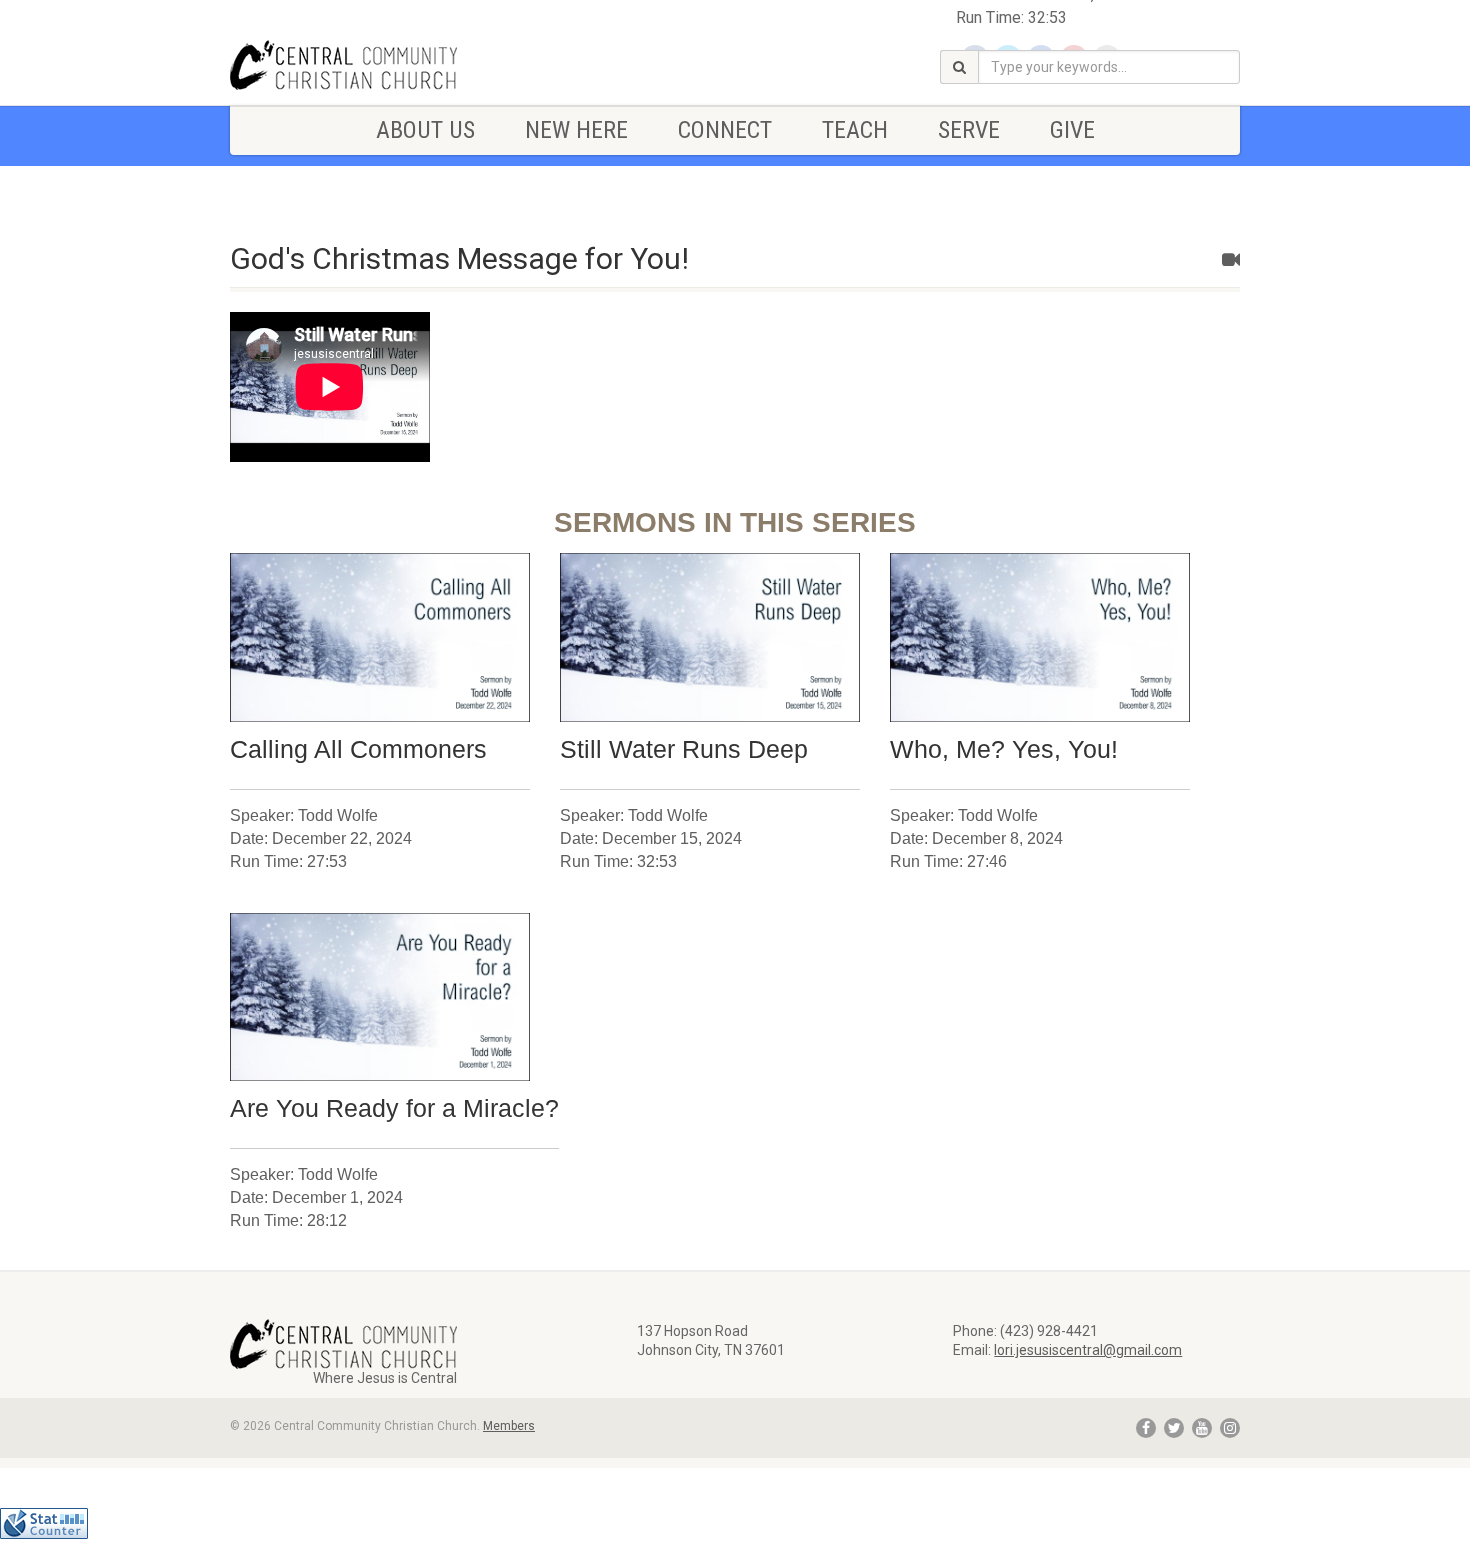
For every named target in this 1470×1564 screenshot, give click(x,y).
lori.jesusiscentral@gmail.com (1088, 1350)
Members (509, 1426)
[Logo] (388, 65)
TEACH (855, 130)
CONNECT (725, 130)
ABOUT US (425, 130)
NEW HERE (576, 130)
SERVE (969, 130)
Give (1072, 130)
